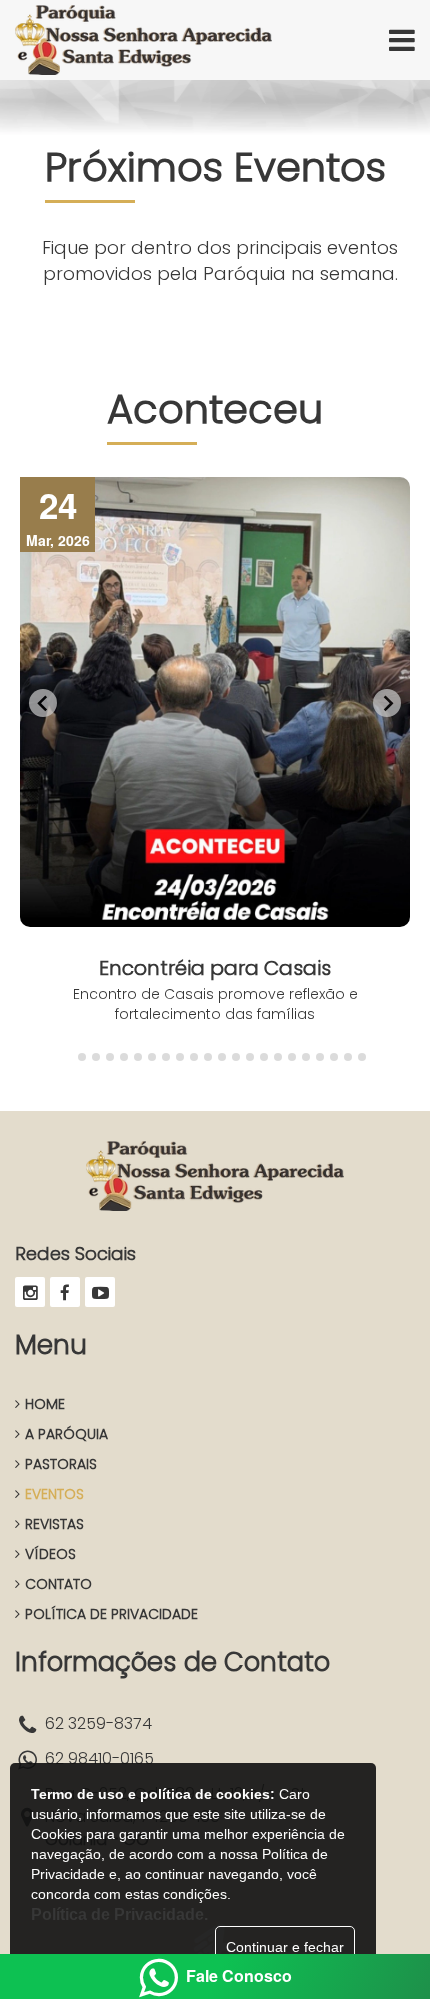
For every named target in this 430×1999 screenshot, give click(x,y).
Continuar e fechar (285, 1947)
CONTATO (58, 1584)
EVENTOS (54, 1494)
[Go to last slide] (43, 703)
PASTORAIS (61, 1464)
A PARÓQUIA (66, 1434)
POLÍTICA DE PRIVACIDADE (111, 1614)
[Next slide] (387, 703)
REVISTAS (54, 1524)
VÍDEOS (50, 1554)
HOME (45, 1404)
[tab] (67, 1057)
